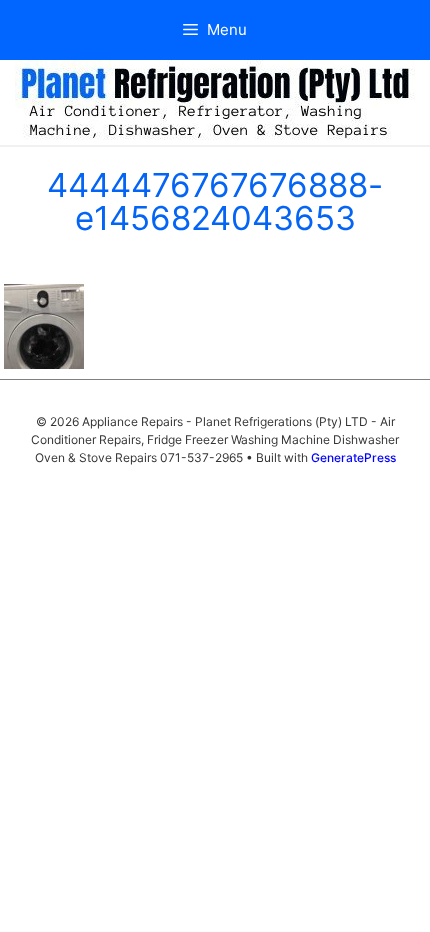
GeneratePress (353, 457)
